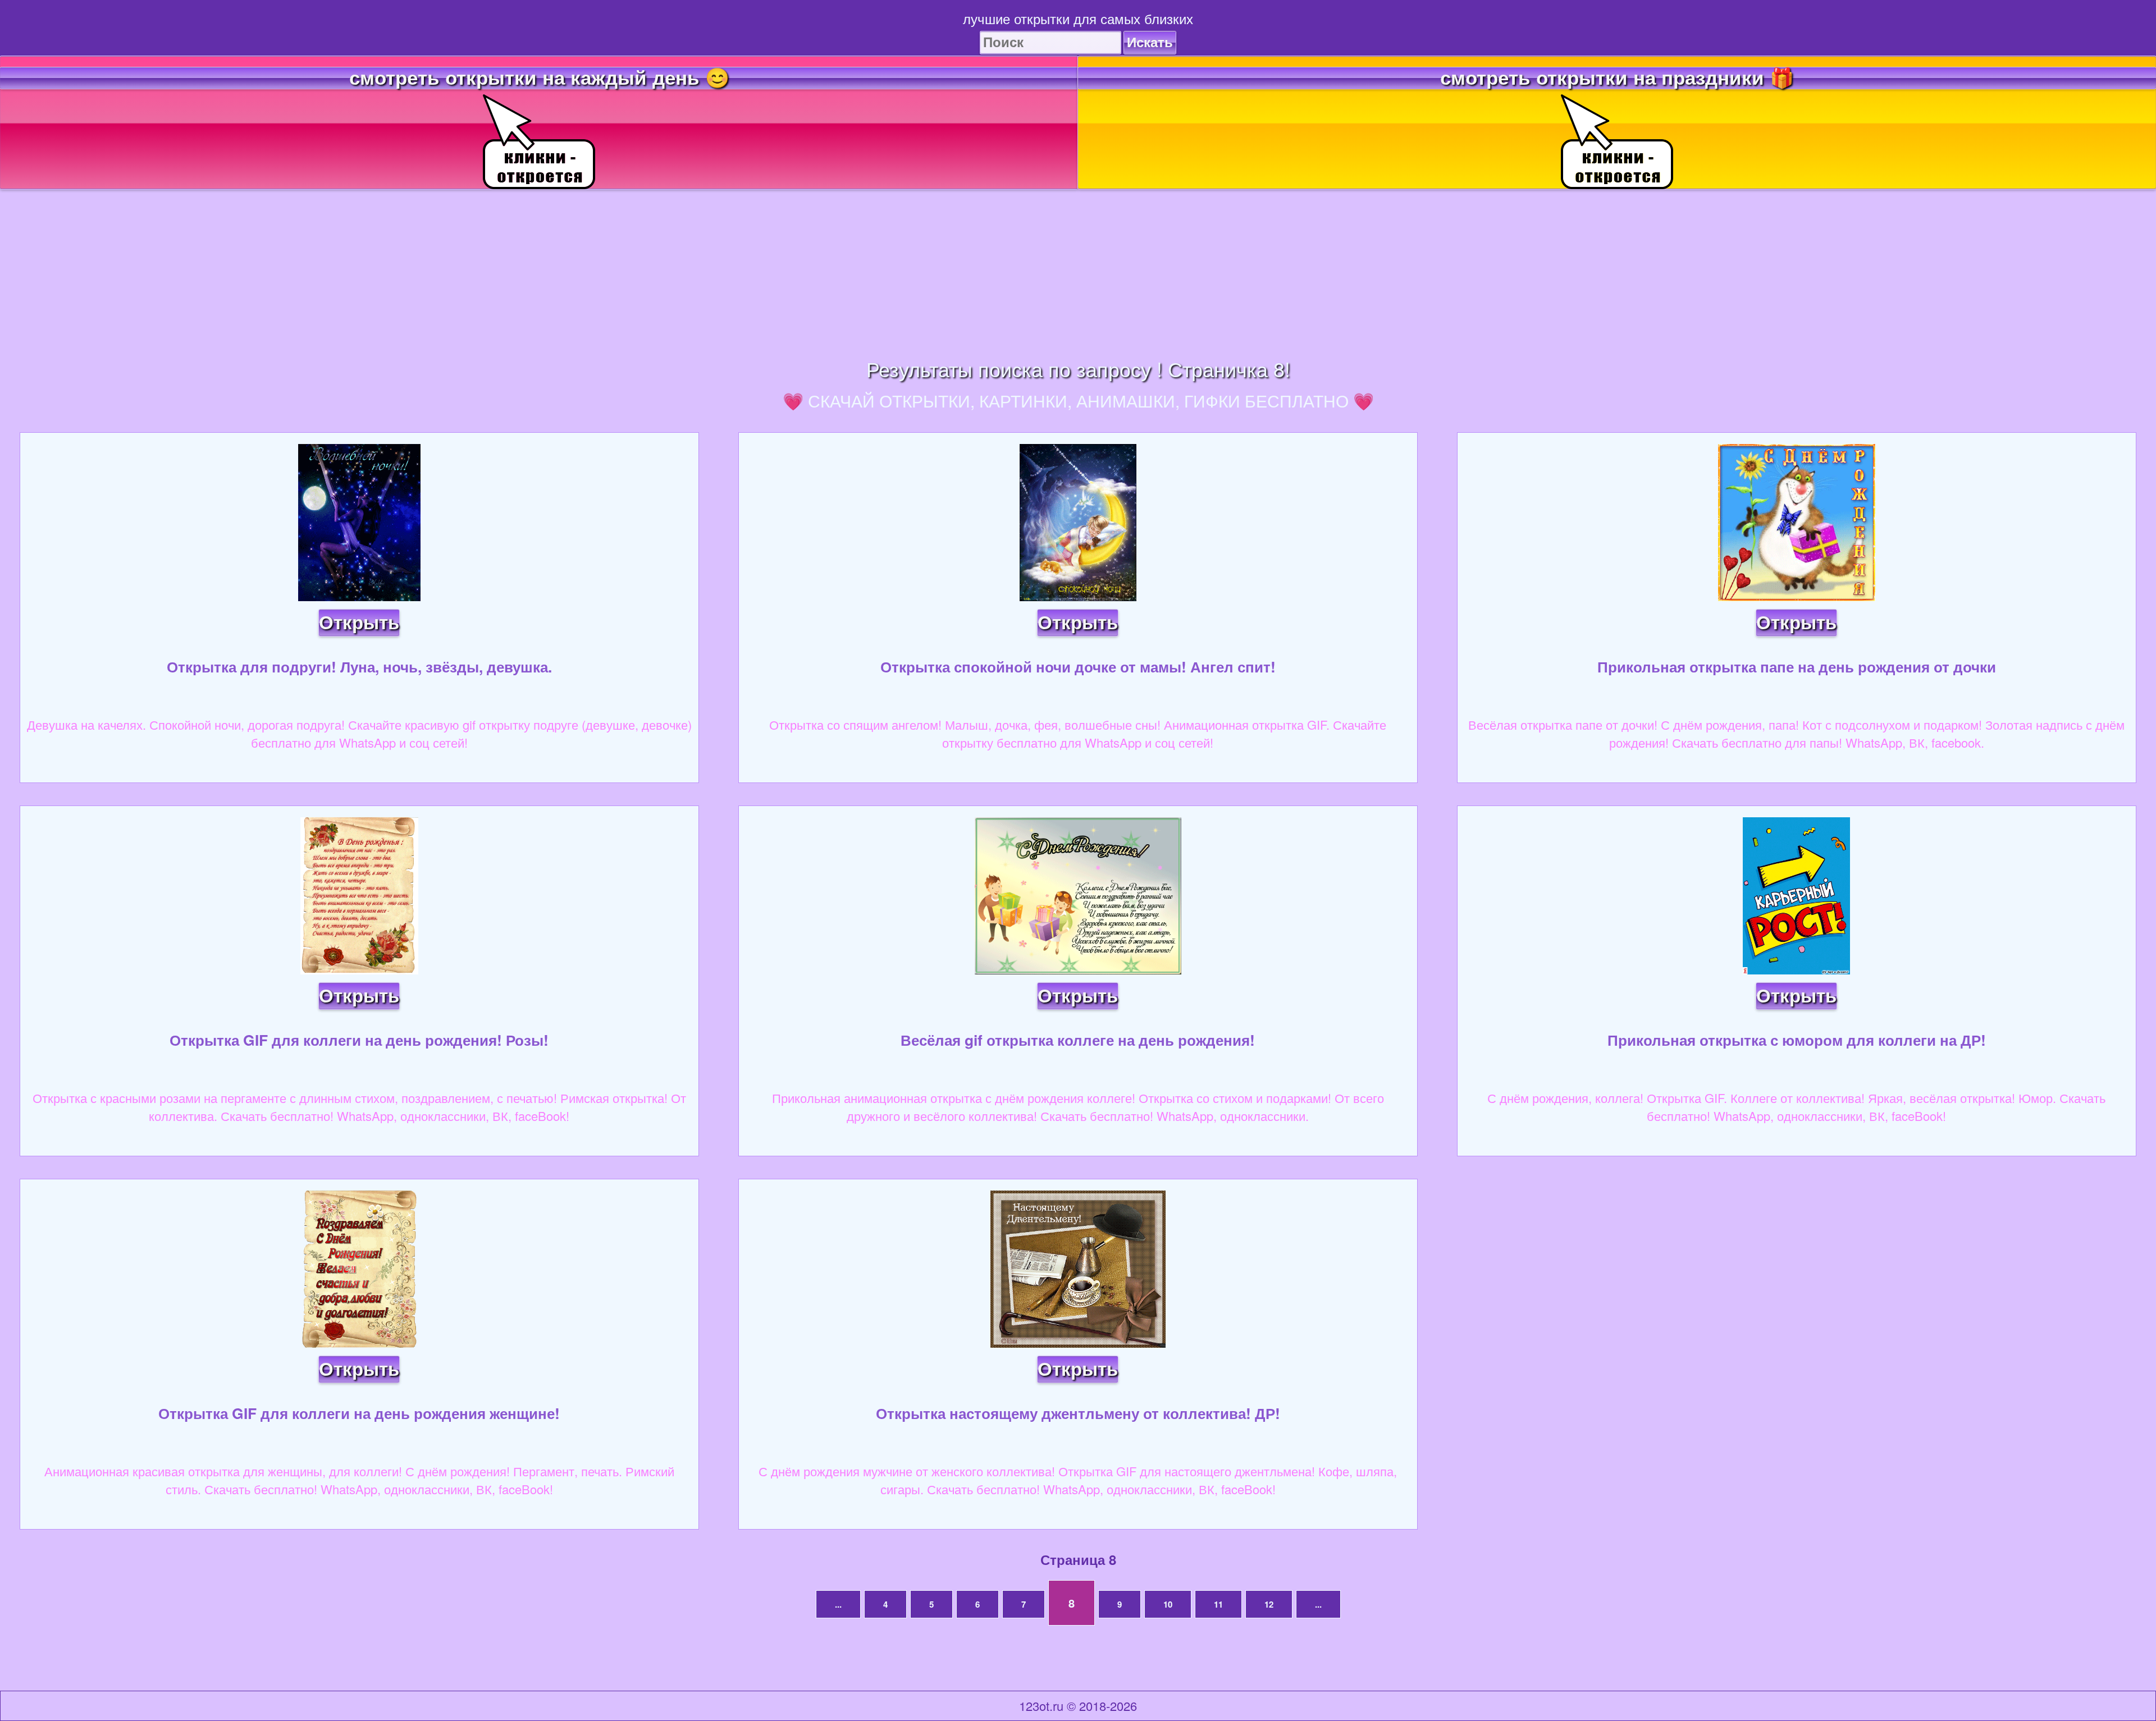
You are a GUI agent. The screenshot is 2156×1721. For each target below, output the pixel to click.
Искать (1150, 42)
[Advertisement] (1078, 268)
